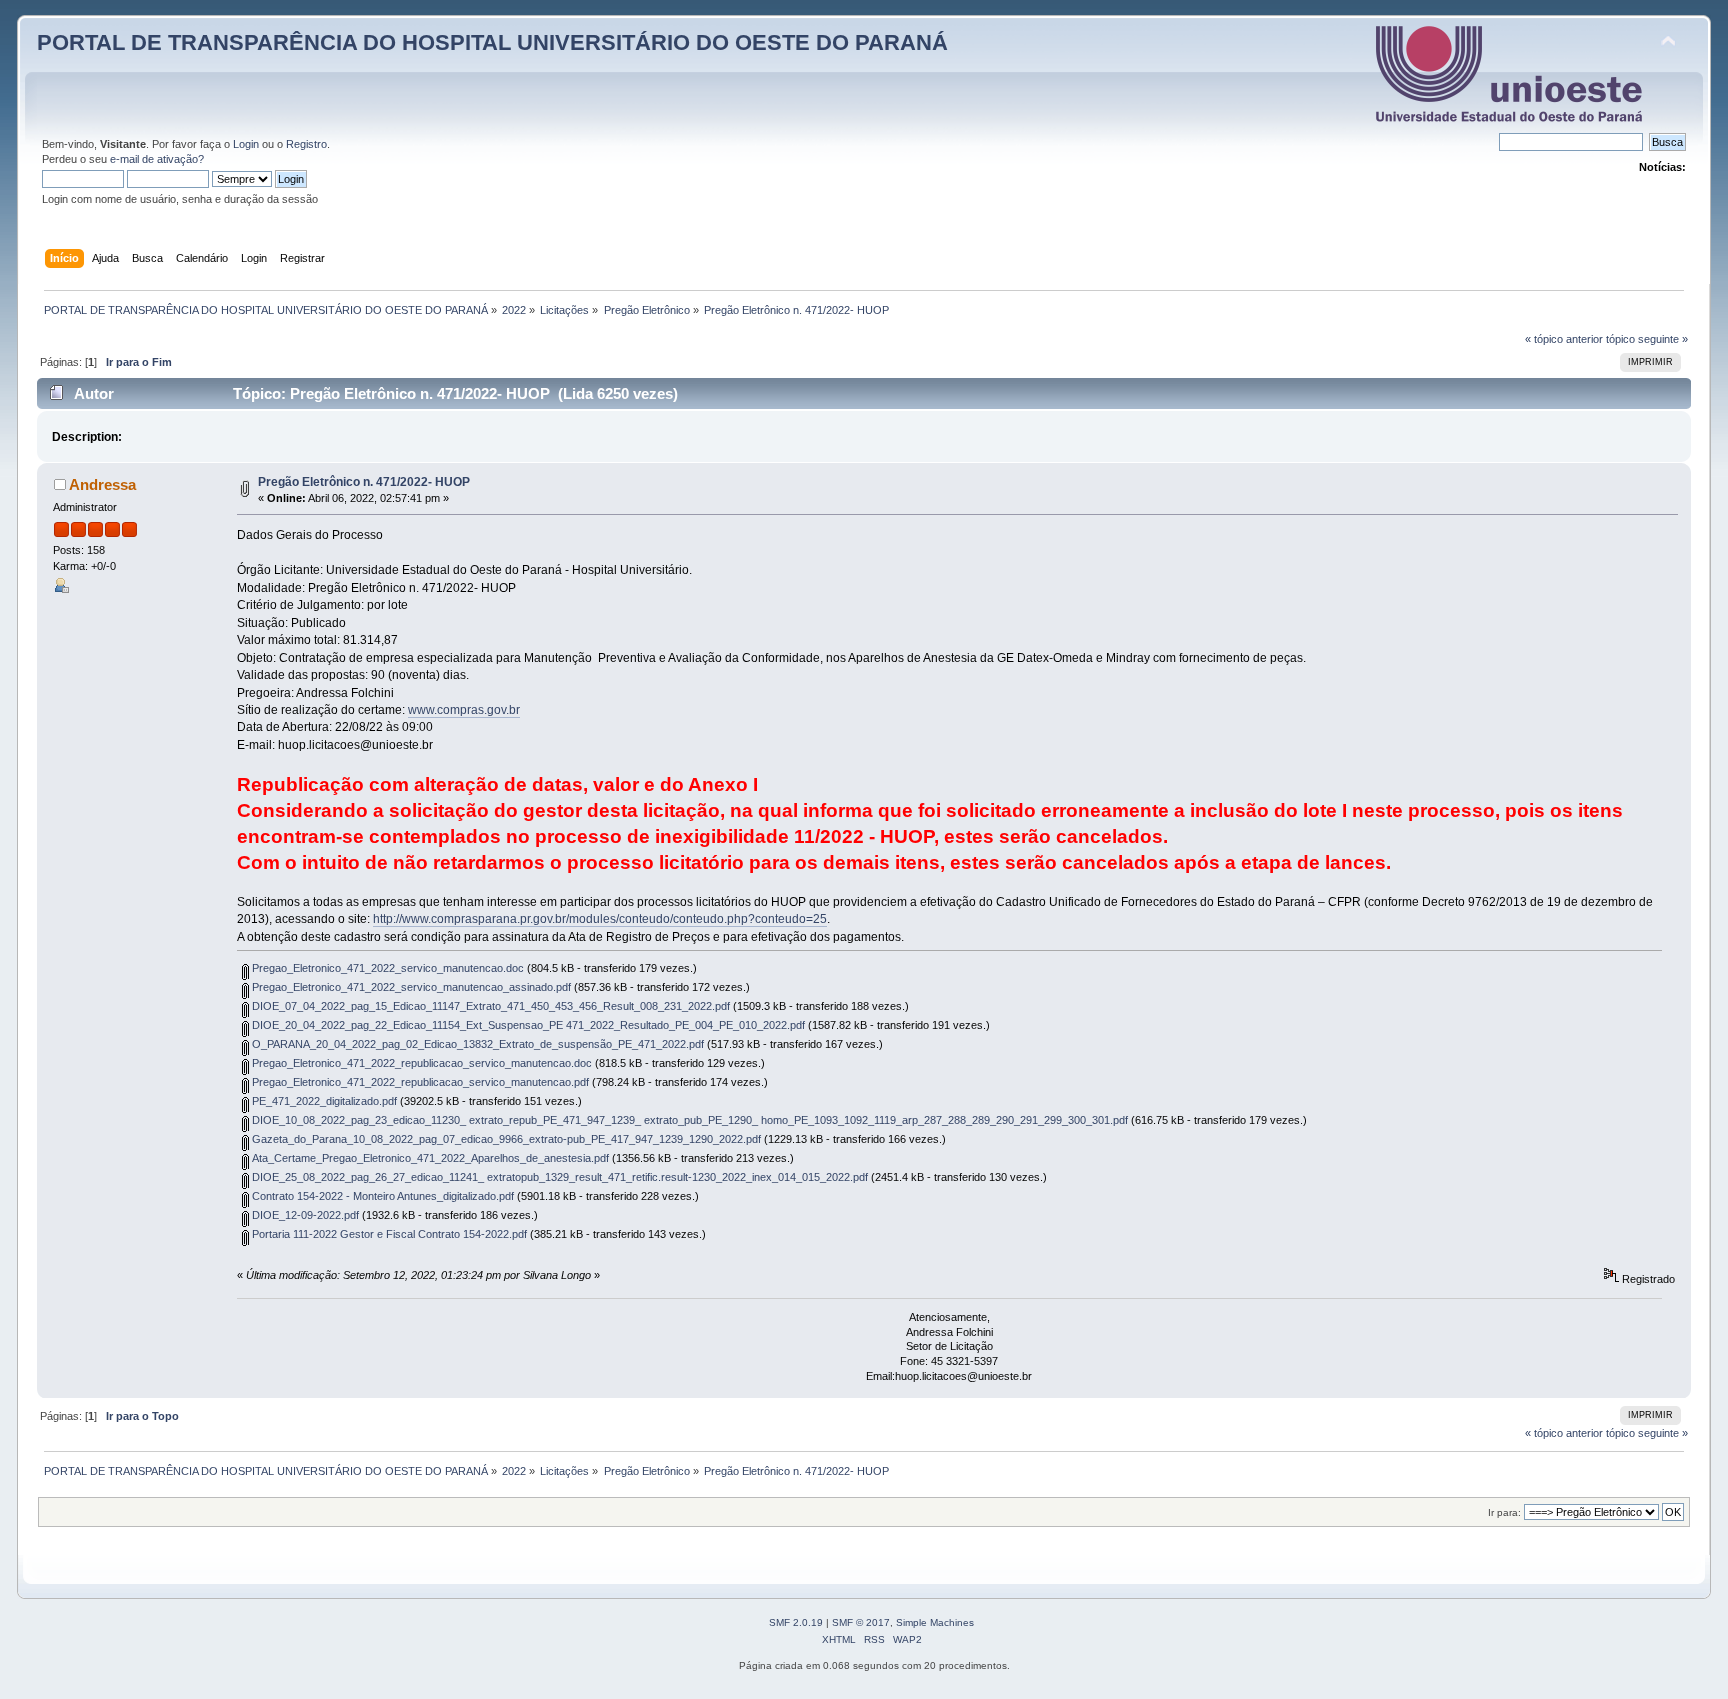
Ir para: (1504, 1512)
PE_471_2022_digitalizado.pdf (323, 1101)
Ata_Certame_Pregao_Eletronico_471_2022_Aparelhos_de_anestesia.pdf (429, 1158)
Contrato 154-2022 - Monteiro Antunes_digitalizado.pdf (381, 1196)
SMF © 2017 (861, 1622)
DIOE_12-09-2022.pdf (304, 1215)
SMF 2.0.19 (796, 1622)
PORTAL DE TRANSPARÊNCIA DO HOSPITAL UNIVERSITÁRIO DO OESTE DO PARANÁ (492, 42)
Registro (306, 144)
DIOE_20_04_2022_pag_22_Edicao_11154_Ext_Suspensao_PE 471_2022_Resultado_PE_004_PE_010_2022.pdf (527, 1025)
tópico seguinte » (1647, 339)
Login (246, 144)
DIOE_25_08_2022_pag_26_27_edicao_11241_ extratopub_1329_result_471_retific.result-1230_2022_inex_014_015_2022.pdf (558, 1177)
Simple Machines (935, 1622)
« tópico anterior (1564, 339)
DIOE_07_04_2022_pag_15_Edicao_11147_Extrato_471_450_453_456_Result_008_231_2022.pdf (489, 1006)
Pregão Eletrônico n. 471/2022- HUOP (364, 482)
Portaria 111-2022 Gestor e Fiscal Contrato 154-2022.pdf (388, 1234)
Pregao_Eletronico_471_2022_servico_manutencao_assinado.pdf (410, 987)
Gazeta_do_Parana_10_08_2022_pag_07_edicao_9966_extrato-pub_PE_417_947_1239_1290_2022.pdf (505, 1139)
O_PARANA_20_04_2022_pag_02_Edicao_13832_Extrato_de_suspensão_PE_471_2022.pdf (476, 1044)
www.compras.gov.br (464, 710)
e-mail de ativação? (157, 159)
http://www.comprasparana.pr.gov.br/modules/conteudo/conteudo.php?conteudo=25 (600, 919)
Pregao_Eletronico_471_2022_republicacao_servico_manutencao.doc (420, 1063)
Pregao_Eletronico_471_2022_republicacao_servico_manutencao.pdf (419, 1082)
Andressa (102, 484)
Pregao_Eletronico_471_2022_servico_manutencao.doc (386, 968)
